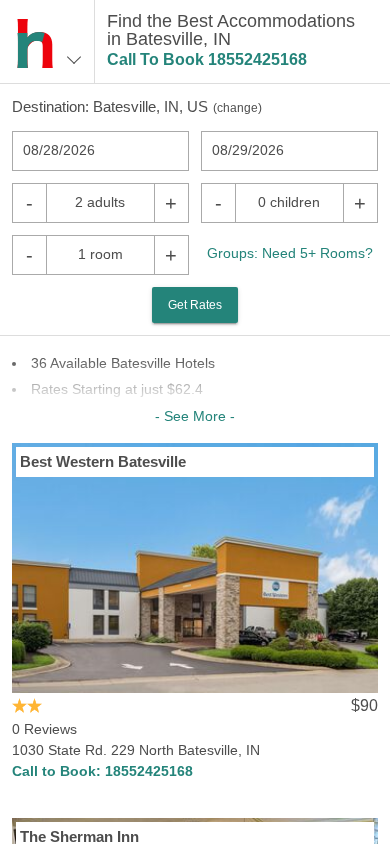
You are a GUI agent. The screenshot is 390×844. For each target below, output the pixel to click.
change (237, 108)
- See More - (195, 416)
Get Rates (195, 305)
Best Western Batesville (103, 461)
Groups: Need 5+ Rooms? (290, 253)
